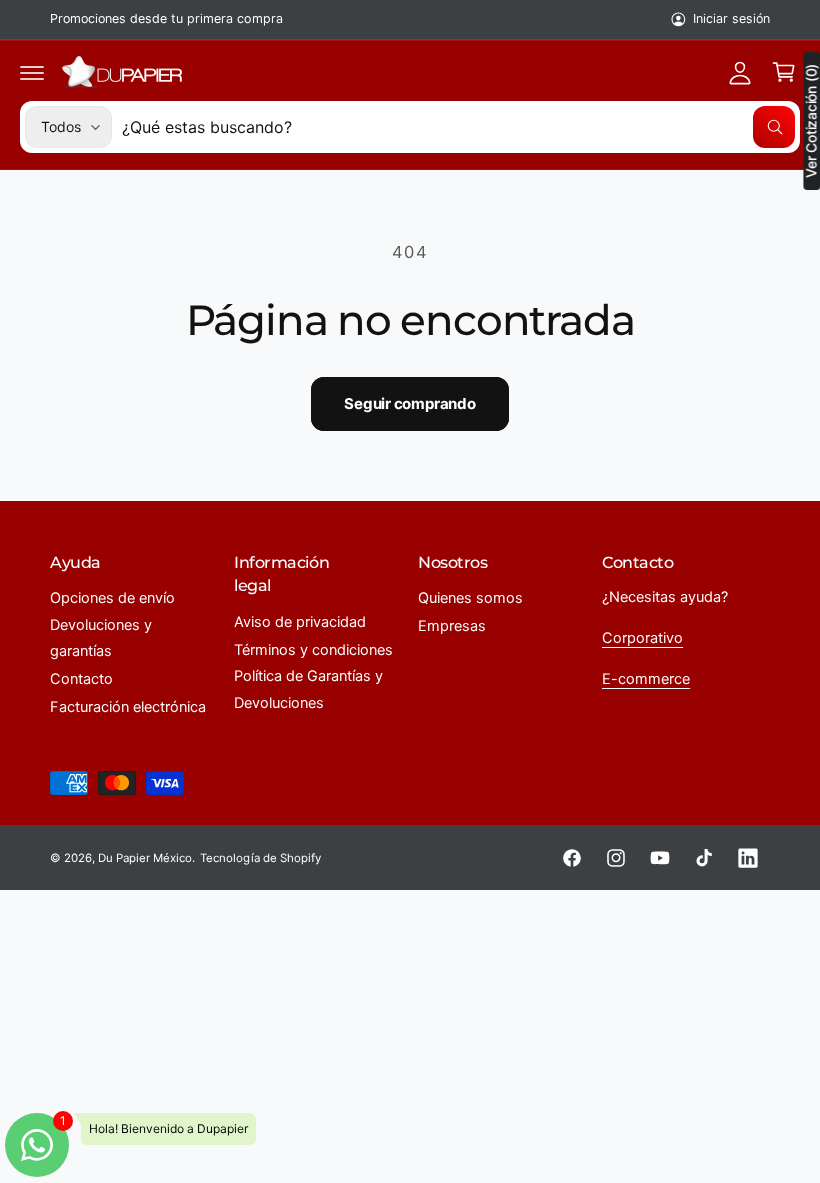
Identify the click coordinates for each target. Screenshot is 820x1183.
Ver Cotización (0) (811, 121)
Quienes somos (470, 598)
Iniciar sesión (731, 18)
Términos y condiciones (313, 650)
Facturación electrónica (128, 707)
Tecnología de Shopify (260, 858)
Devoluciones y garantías (101, 638)
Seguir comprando (409, 403)
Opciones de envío (112, 598)
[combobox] (458, 127)
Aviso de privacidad (300, 622)
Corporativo (642, 638)
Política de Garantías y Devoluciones (308, 689)
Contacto (81, 679)
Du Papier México (145, 858)
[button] (32, 72)
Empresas (452, 626)
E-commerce (646, 679)
